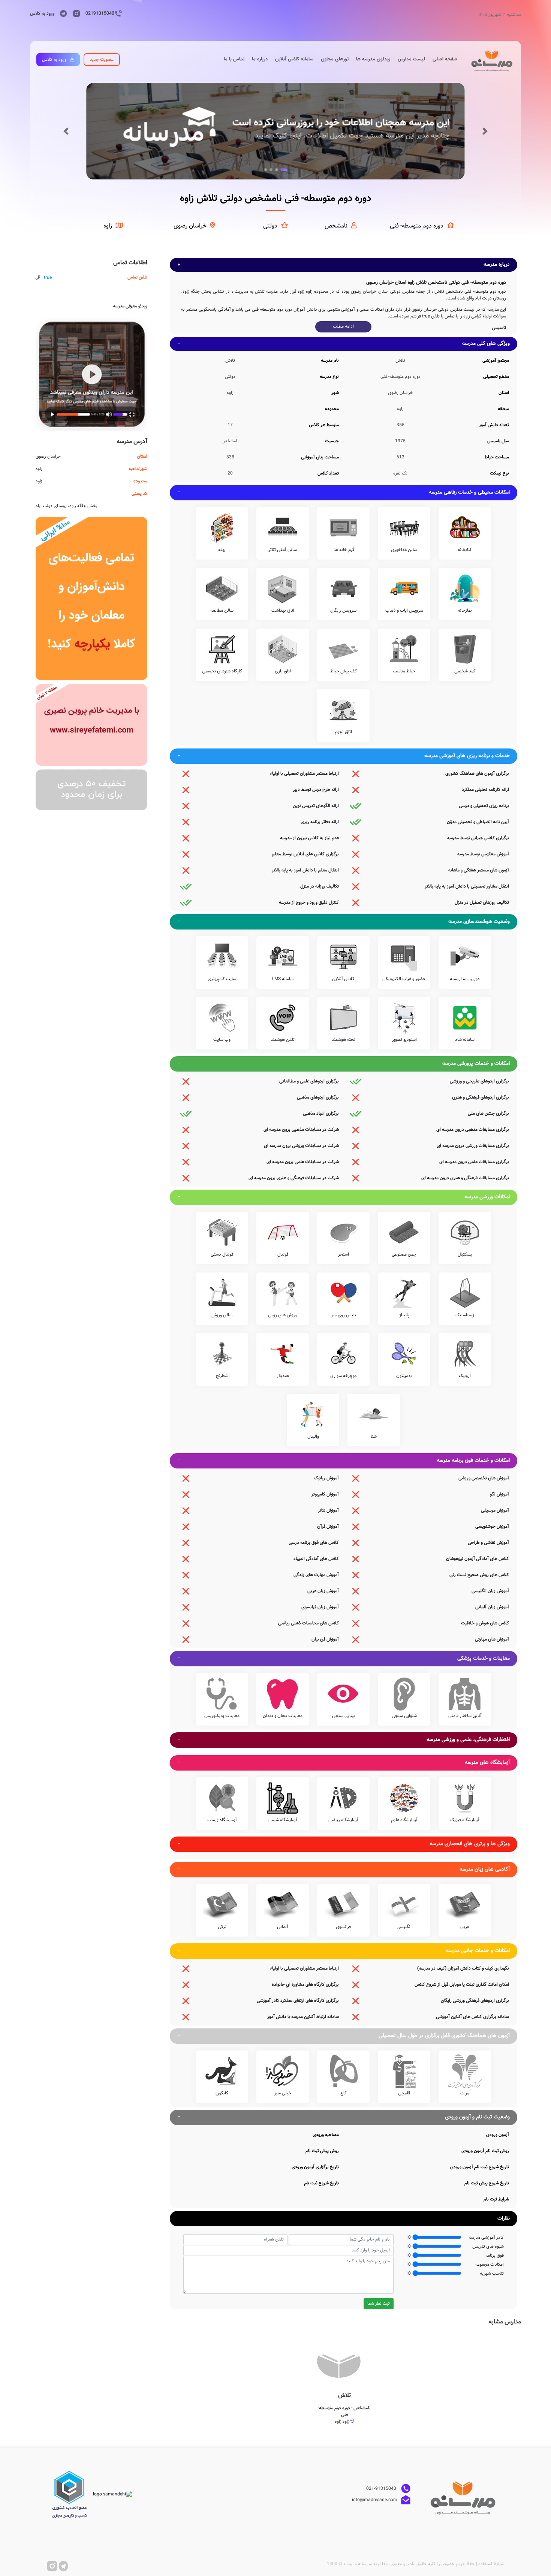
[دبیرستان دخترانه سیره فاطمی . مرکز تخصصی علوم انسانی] (91, 725)
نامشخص (336, 226)
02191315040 (100, 13)
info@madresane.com (375, 2500)
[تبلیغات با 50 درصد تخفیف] (91, 790)
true (48, 278)
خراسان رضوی (190, 226)
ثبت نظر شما (379, 2304)
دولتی (270, 226)
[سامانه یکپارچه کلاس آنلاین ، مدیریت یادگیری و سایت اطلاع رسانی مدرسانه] (91, 599)
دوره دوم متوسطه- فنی (417, 226)
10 (408, 2238)
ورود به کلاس (42, 13)
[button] (66, 131)
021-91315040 (382, 2489)
